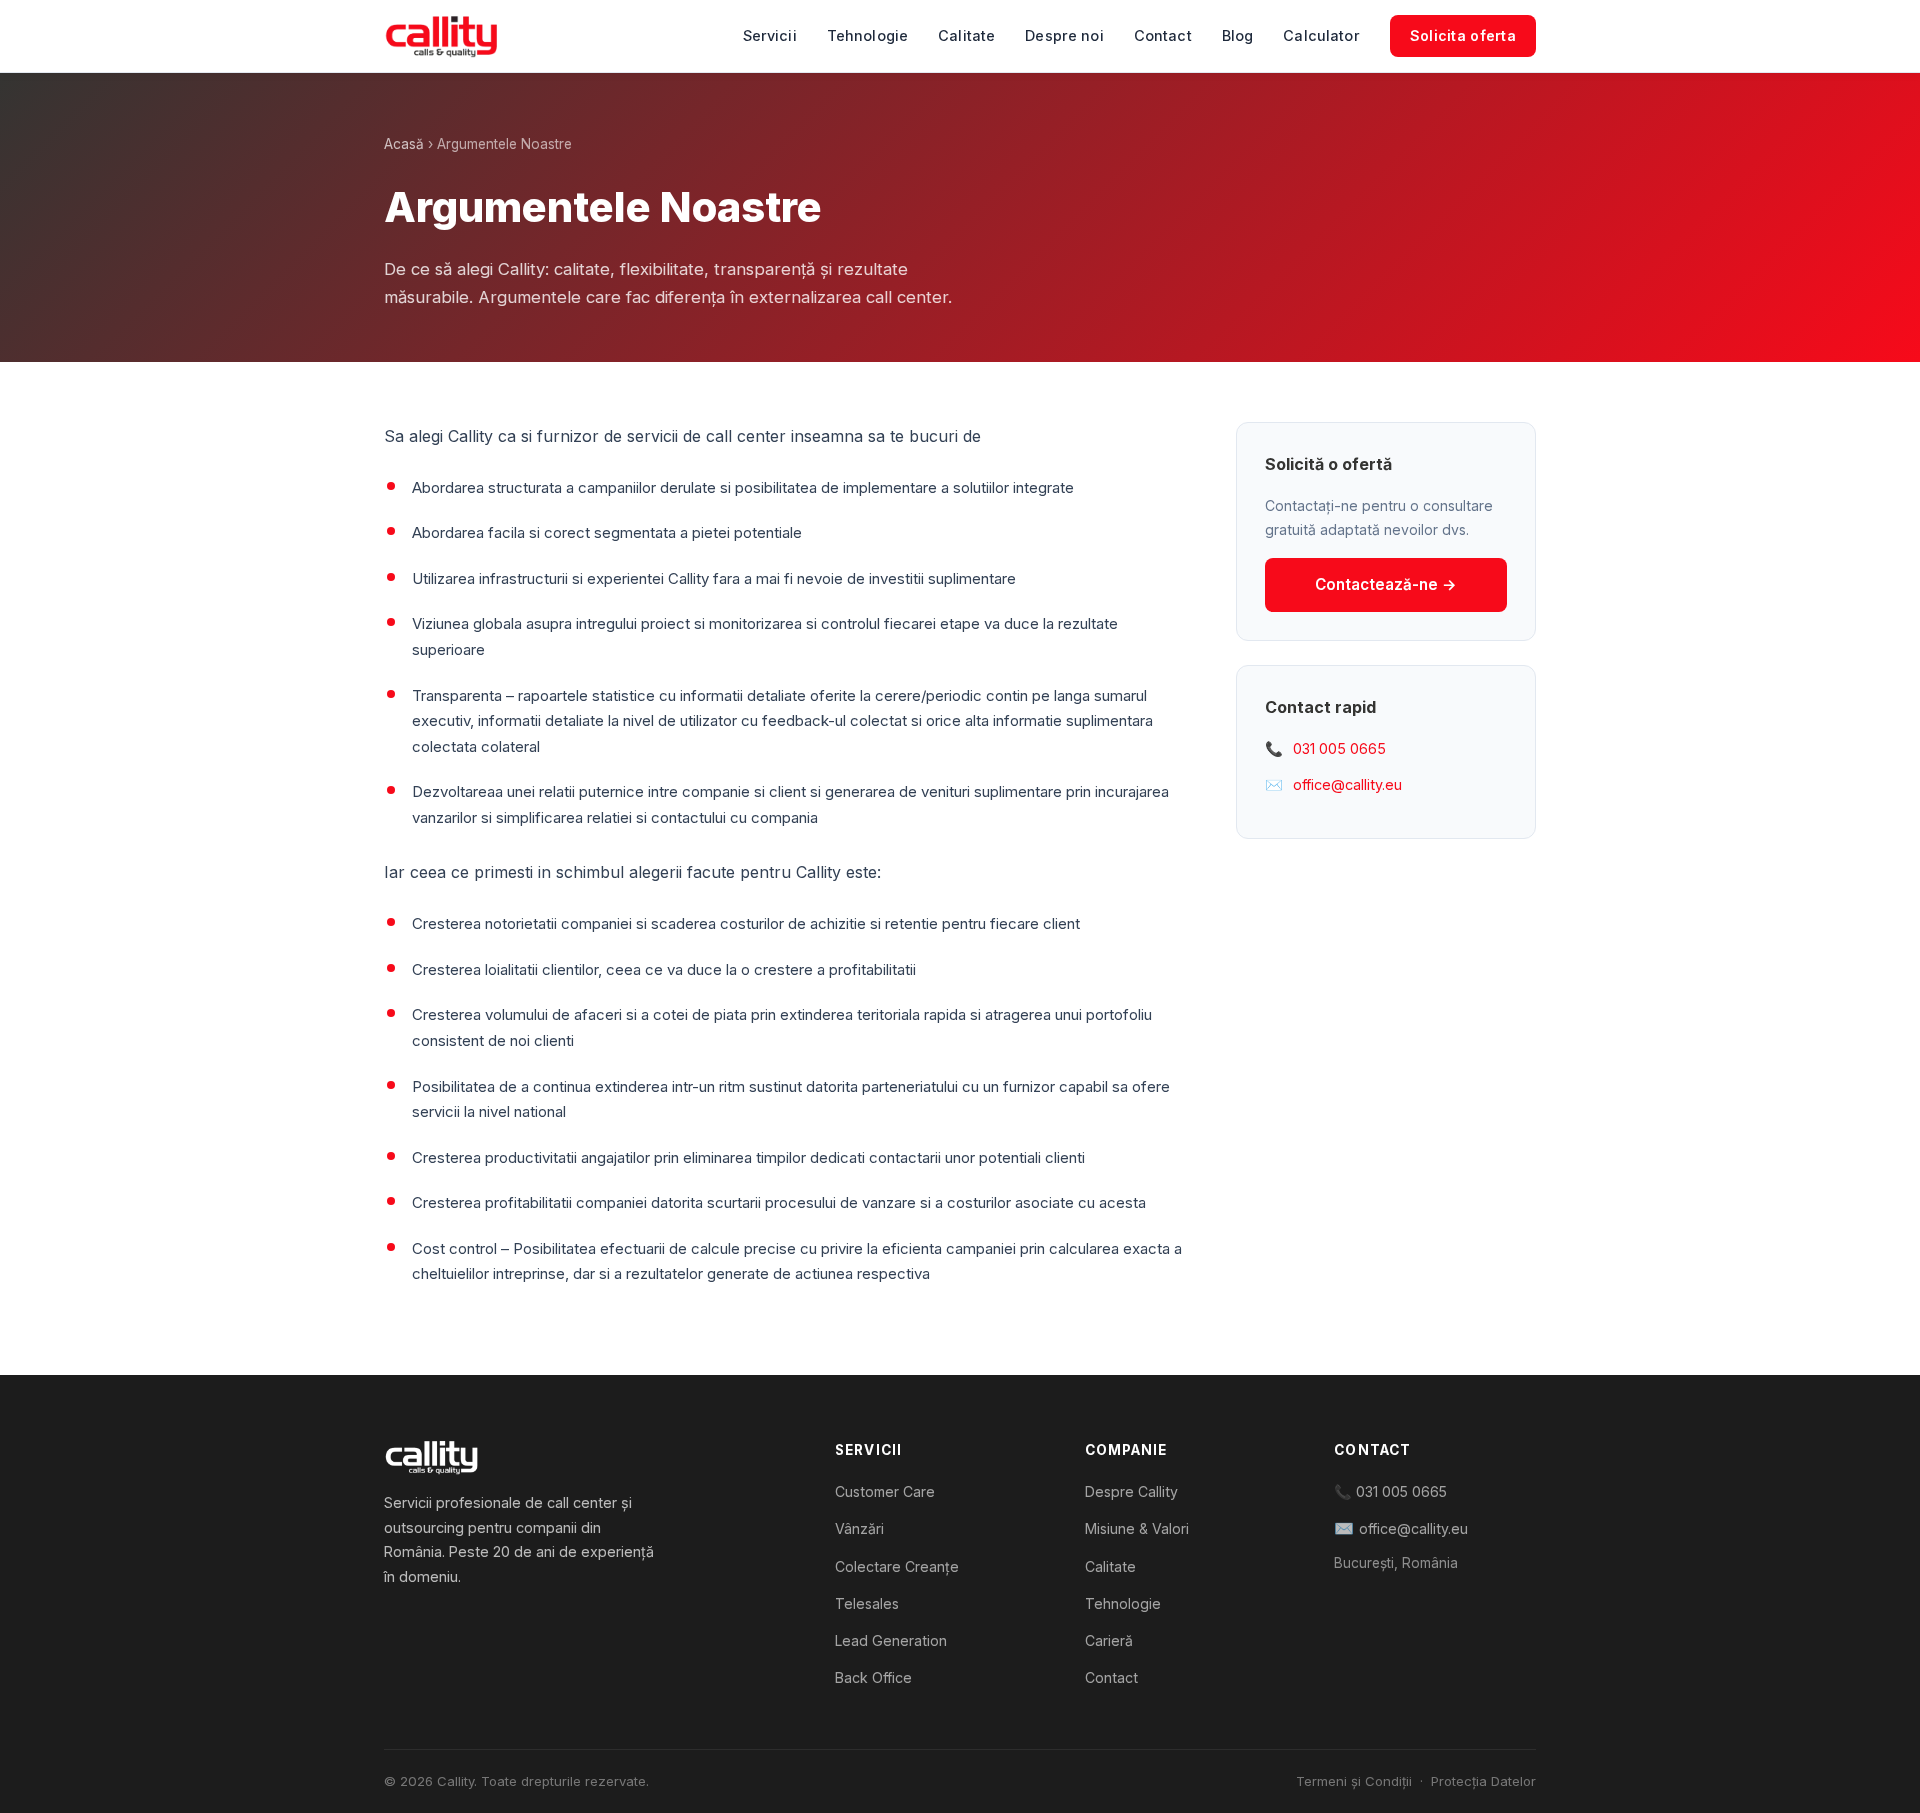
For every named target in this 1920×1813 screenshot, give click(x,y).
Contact (1163, 35)
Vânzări (859, 1528)
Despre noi (1064, 35)
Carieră (1109, 1640)
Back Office (873, 1677)
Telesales (867, 1603)
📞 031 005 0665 (1390, 1491)
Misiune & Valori (1137, 1528)
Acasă (404, 144)
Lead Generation (891, 1640)
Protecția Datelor (1483, 1781)
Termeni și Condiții (1354, 1781)
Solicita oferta (1463, 35)
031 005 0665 (1339, 748)
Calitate (966, 35)
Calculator (1321, 35)
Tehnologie (867, 35)
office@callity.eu (1347, 784)
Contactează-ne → (1386, 584)
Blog (1238, 35)
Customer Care (885, 1491)
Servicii (770, 35)
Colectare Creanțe (897, 1566)
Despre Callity (1131, 1491)
